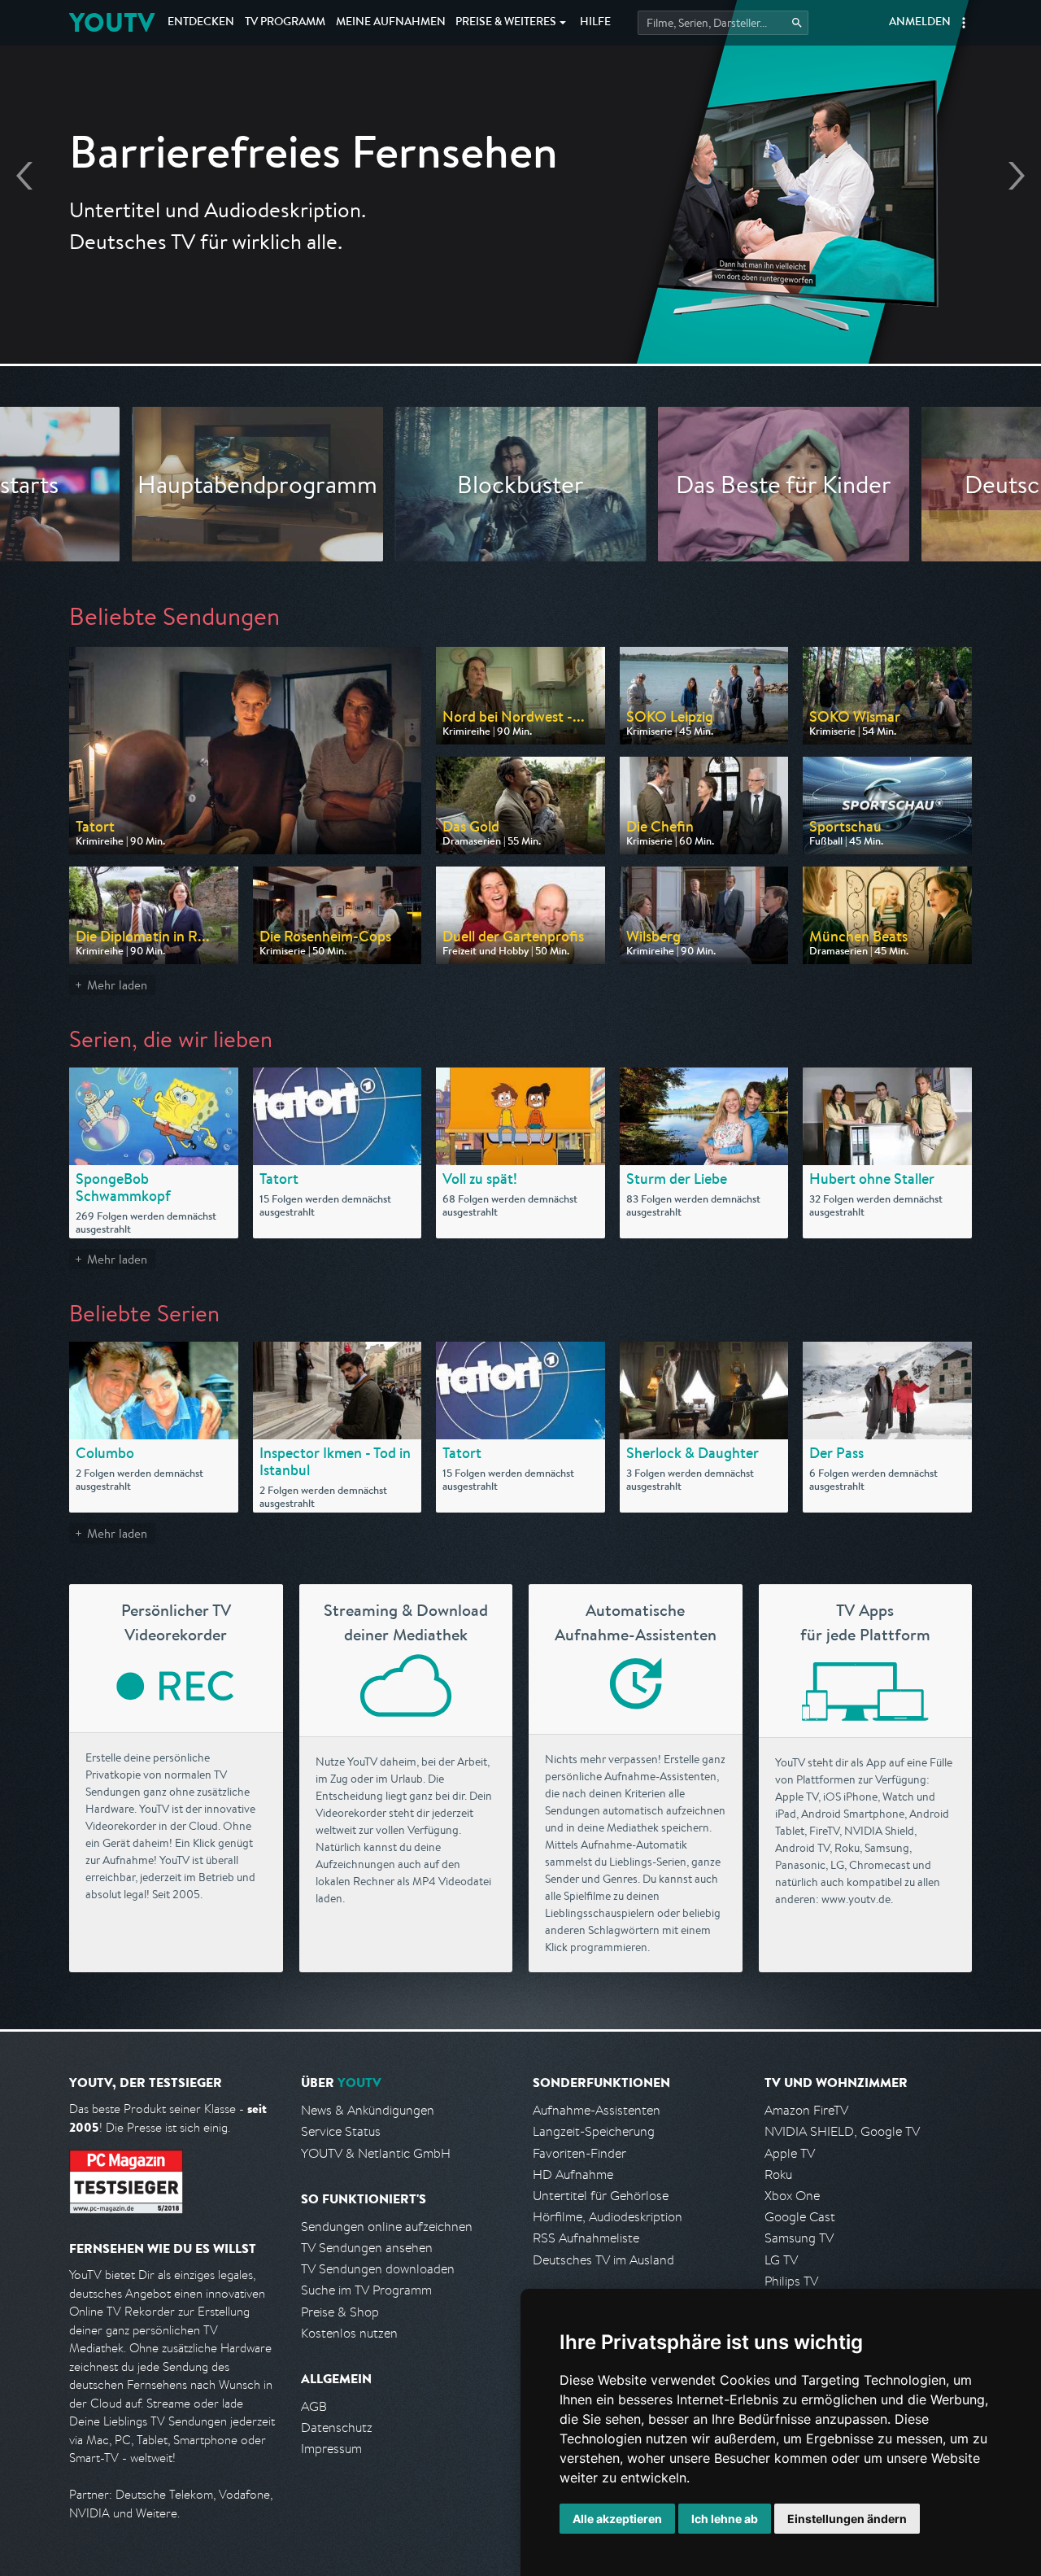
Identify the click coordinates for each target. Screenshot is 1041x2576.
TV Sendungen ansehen (367, 2248)
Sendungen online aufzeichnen (387, 2227)
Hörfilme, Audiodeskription (608, 2217)
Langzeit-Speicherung (594, 2131)
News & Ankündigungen (368, 2110)
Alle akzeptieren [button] (617, 2519)
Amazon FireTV (806, 2110)
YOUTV (112, 22)
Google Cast (800, 2217)
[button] (964, 23)
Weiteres (506, 23)
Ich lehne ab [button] (725, 2519)
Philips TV (791, 2281)
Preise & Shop (340, 2312)
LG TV (781, 2260)
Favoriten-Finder (579, 2153)
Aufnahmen (391, 23)
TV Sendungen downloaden (378, 2269)
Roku (778, 2174)
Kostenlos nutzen (349, 2333)
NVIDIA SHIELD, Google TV (842, 2131)
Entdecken (201, 23)
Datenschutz (337, 2428)
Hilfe (595, 23)
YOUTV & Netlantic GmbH (376, 2153)
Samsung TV (799, 2238)
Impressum (331, 2449)
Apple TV (790, 2153)
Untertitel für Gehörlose (601, 2196)
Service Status (341, 2131)
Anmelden (920, 23)
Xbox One (792, 2196)
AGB (314, 2406)
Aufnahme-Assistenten (597, 2110)
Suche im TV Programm (366, 2290)
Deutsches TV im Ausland (603, 2260)
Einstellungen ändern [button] (847, 2519)
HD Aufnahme (573, 2174)
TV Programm (285, 23)
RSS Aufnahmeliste (586, 2238)
